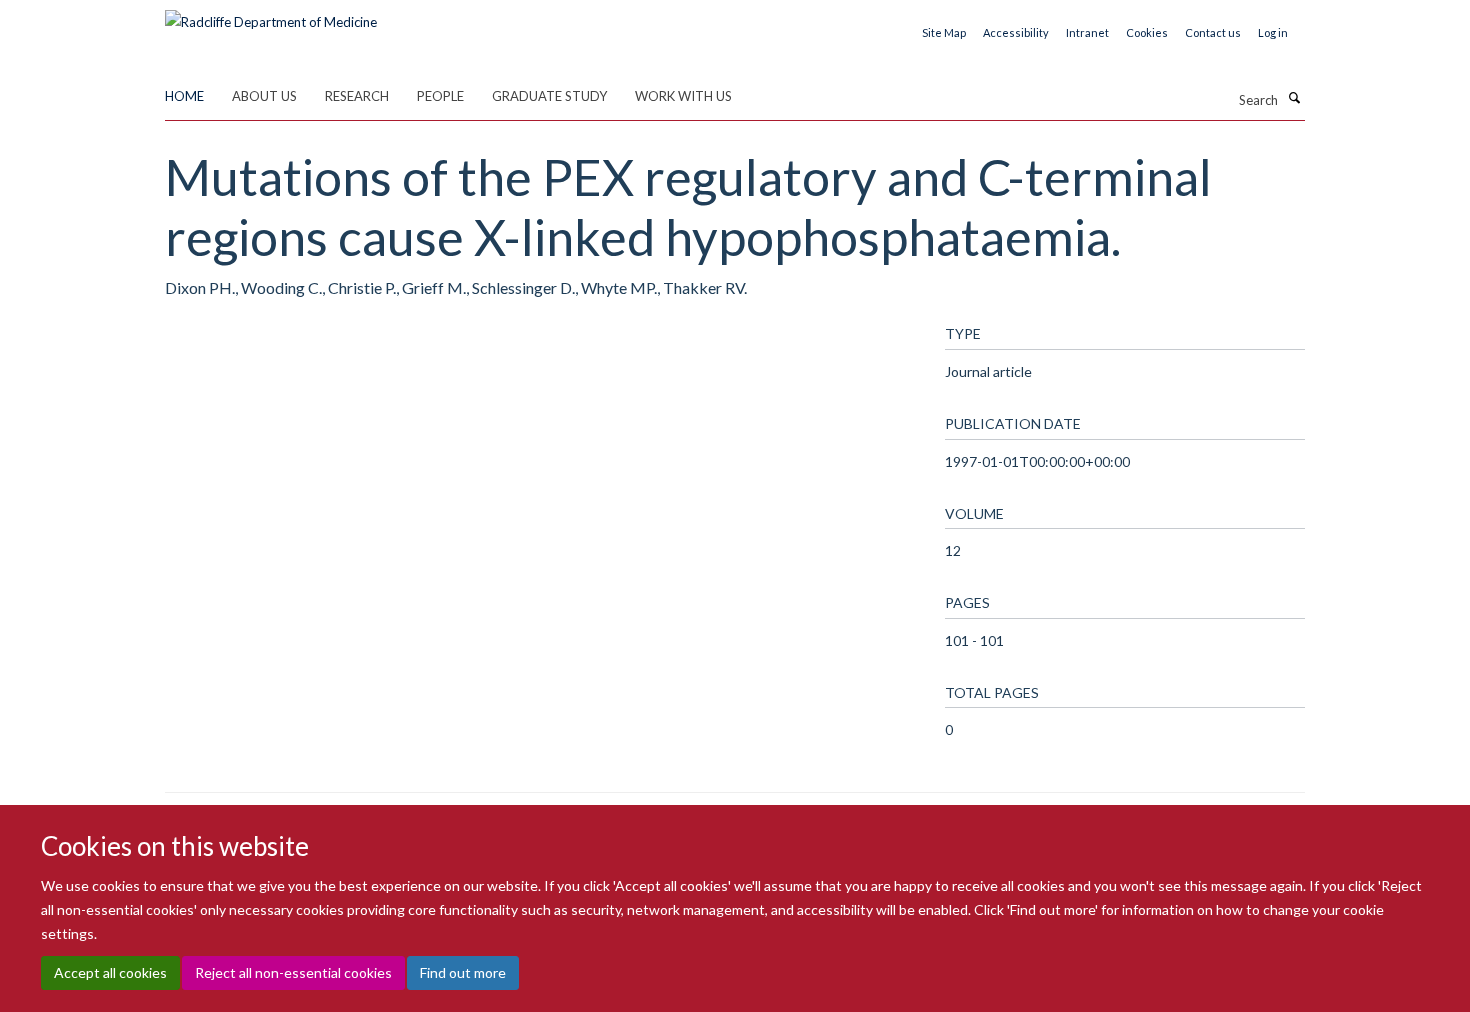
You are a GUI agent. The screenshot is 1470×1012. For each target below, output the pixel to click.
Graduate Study (549, 96)
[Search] (1294, 98)
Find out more (463, 972)
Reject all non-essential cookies (293, 972)
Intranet (1087, 32)
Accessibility (1016, 32)
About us (264, 96)
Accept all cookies (110, 972)
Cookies (1147, 32)
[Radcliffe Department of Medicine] (271, 15)
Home (184, 96)
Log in (1273, 32)
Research (357, 96)
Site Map (944, 32)
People (440, 96)
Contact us (1213, 32)
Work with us (683, 96)
